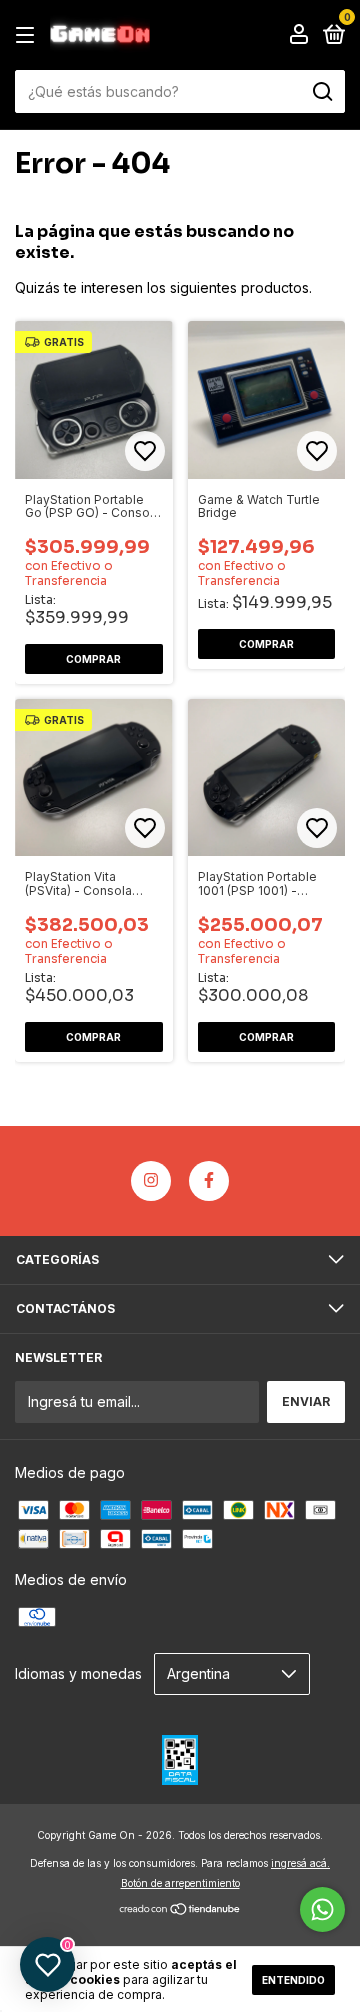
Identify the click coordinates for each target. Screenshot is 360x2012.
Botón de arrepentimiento (180, 1883)
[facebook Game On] (209, 1181)
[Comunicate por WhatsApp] (322, 1909)
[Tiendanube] (180, 1910)
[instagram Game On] (151, 1181)
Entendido (293, 1980)
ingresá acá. (300, 1863)
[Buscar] (321, 92)
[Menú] (28, 35)
